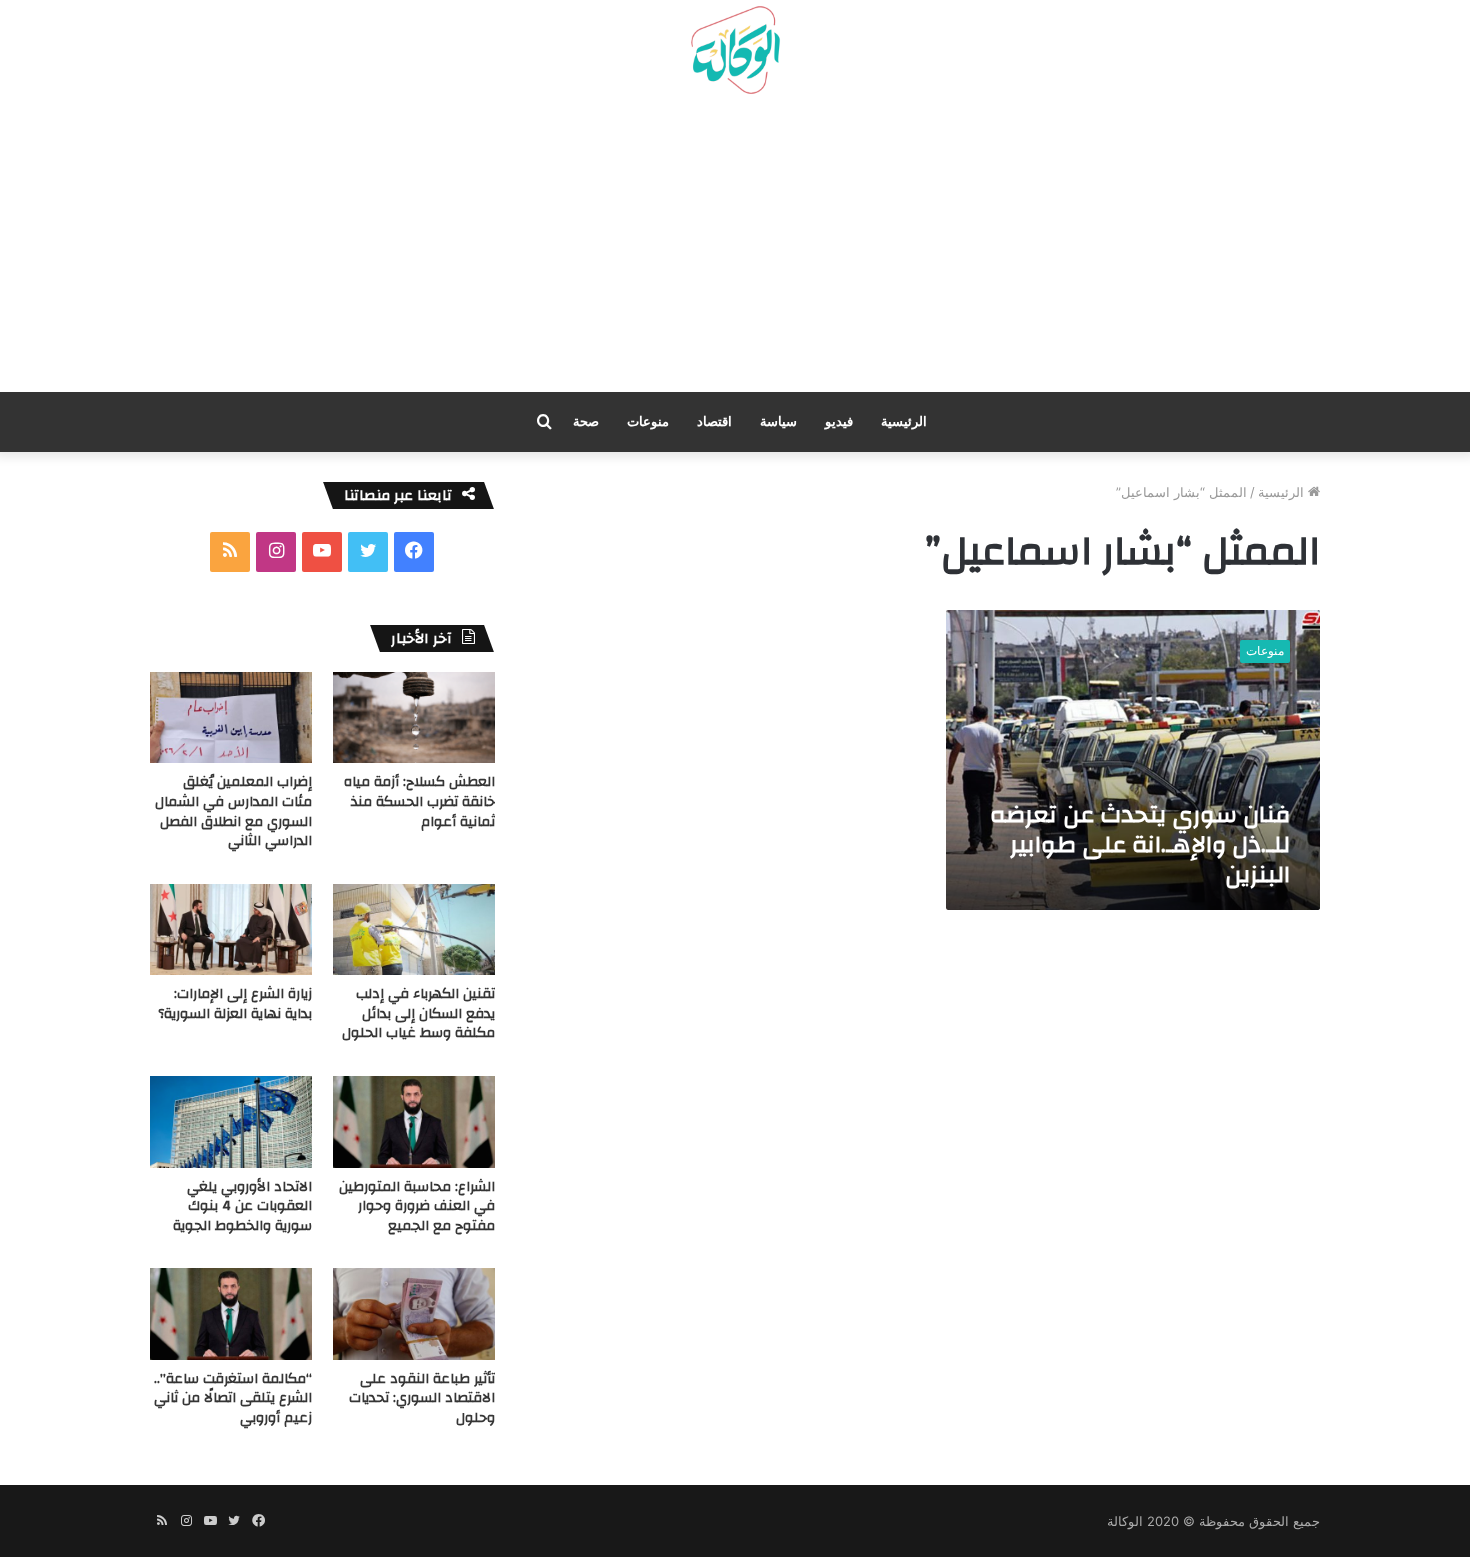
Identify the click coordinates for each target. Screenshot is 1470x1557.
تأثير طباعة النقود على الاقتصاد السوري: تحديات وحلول (422, 1398)
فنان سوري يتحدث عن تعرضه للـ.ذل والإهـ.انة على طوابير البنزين (1140, 845)
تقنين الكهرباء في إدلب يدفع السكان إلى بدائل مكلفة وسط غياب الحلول (418, 1013)
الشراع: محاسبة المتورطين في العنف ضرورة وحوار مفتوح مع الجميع (417, 1206)
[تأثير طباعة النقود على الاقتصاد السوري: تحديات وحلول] (414, 1313)
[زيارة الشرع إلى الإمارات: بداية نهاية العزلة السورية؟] (231, 929)
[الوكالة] (734, 51)
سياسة (778, 421)
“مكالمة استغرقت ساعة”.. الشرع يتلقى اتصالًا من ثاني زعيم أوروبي (233, 1398)
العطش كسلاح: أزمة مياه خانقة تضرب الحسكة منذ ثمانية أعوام (419, 801)
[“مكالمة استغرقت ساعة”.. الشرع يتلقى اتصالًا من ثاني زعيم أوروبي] (231, 1313)
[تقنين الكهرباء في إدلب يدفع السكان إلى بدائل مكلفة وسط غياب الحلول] (414, 929)
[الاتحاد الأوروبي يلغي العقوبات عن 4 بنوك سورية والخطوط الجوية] (231, 1121)
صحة (586, 421)
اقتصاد (714, 421)
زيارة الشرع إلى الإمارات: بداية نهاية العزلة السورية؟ (235, 1004)
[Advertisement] (735, 251)
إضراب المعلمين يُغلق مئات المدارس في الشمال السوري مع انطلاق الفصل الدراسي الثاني (233, 811)
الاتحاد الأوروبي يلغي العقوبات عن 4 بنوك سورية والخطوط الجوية (242, 1206)
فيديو (839, 421)
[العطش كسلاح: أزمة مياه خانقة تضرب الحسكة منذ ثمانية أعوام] (414, 717)
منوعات (648, 421)
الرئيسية (904, 421)
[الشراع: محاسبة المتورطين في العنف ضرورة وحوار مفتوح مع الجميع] (414, 1121)
